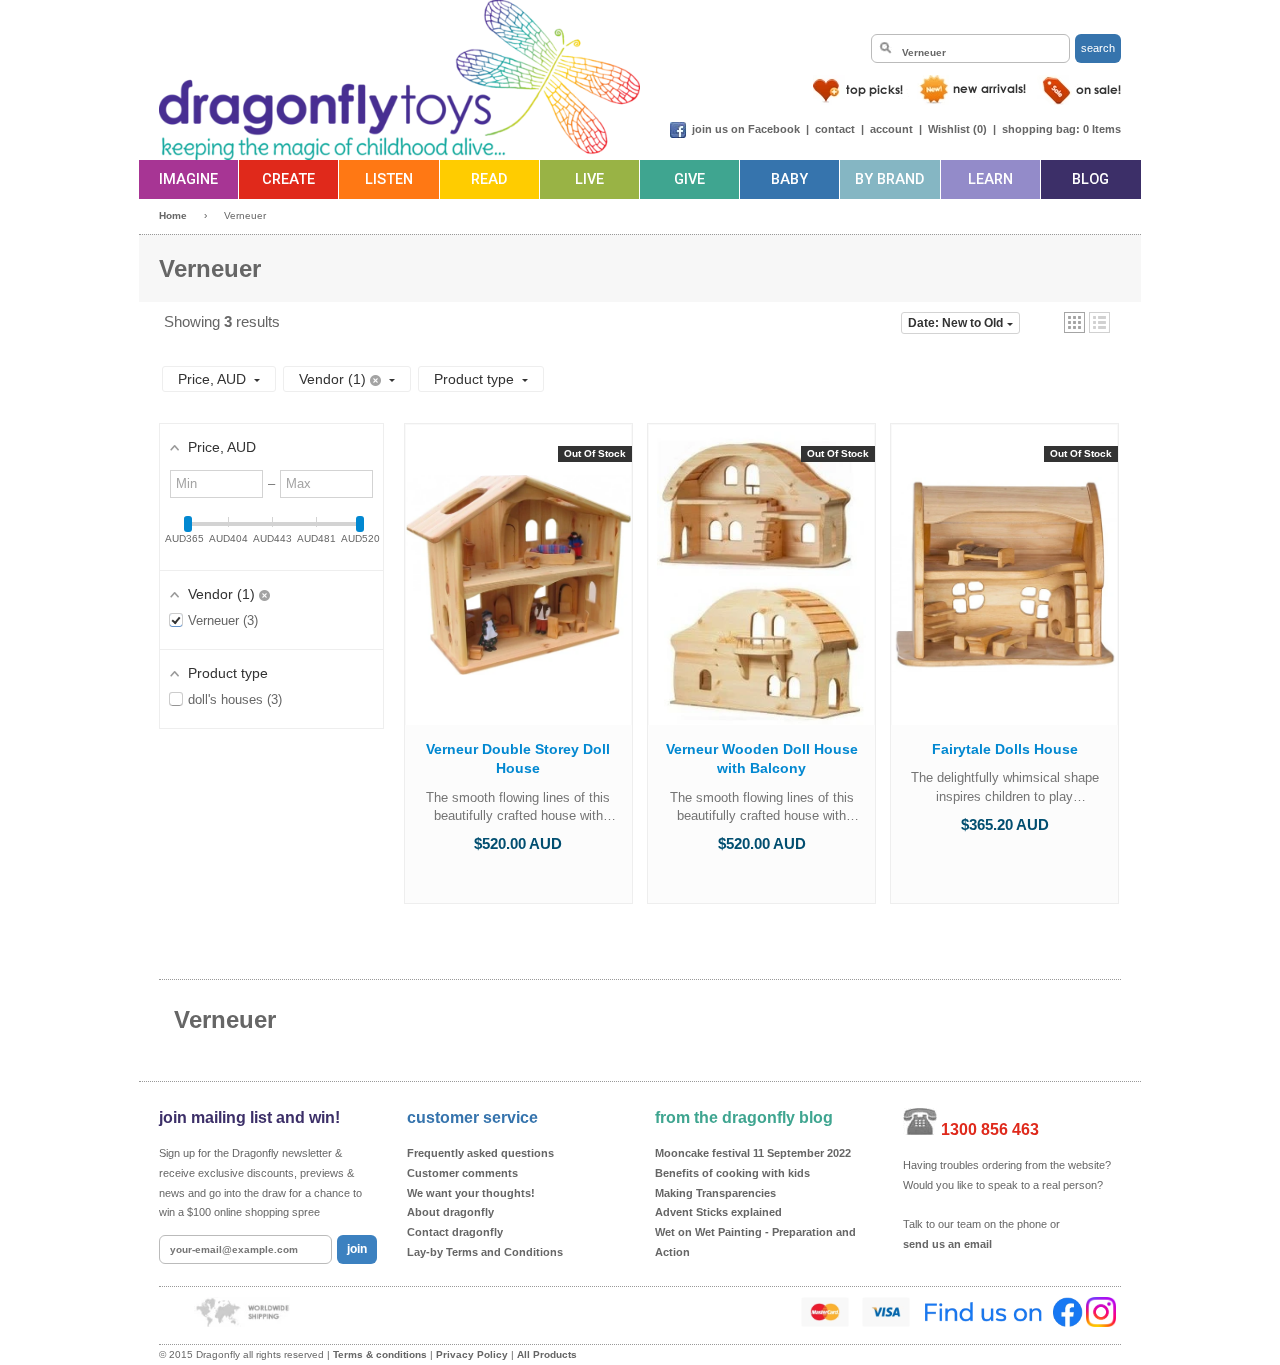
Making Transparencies (715, 1193)
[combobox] (970, 48)
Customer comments (462, 1173)
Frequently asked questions (480, 1153)
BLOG (1090, 179)
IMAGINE (188, 179)
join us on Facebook (746, 129)
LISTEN (389, 179)
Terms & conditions (380, 1354)
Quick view (518, 594)
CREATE (288, 179)
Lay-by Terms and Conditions (485, 1252)
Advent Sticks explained (718, 1212)
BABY (789, 179)
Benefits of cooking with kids (732, 1173)
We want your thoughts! (471, 1193)
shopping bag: (1041, 129)
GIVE (689, 179)
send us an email (947, 1244)
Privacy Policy (472, 1354)
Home (173, 215)
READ (489, 179)
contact (835, 129)
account (891, 129)
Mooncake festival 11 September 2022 (753, 1153)
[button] (1074, 322)
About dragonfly (450, 1212)
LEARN (990, 179)
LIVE (589, 179)
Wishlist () (957, 129)
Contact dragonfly (455, 1232)
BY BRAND (889, 179)
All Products (547, 1354)
